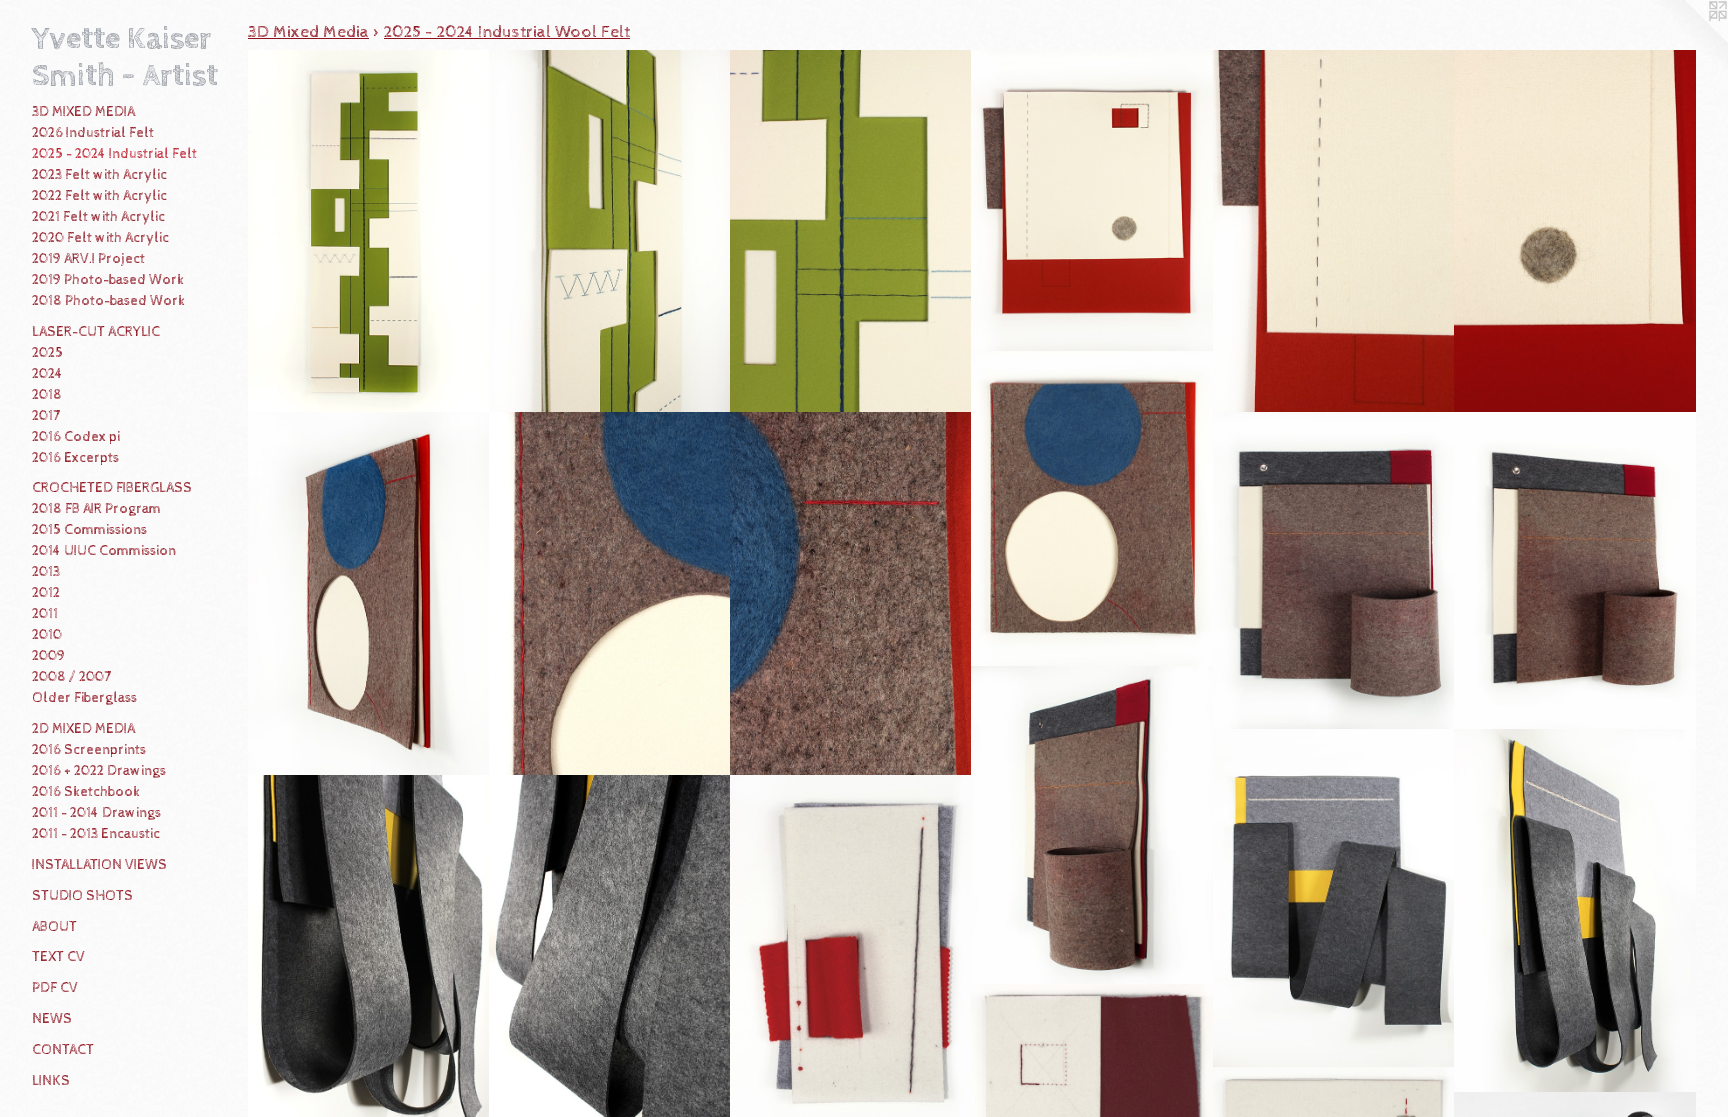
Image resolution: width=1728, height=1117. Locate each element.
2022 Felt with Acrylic (99, 196)
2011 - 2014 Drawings (96, 813)
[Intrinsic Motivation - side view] (1575, 911)
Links (51, 1081)
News (52, 1019)
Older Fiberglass (84, 698)
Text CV (58, 957)
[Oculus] (1092, 509)
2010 (47, 635)
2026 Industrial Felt (93, 133)
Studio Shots (82, 896)
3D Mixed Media (83, 112)
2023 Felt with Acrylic (99, 175)
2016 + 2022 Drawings (99, 771)
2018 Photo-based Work (108, 301)
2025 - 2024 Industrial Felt (114, 154)
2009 (48, 656)
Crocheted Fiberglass (112, 488)
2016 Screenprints (89, 750)
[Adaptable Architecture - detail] (1334, 232)
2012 (46, 593)
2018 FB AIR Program (96, 509)
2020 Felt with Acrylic (100, 238)
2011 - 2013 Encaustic (96, 834)
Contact (63, 1050)
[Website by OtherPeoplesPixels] (1688, 40)
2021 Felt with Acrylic (98, 217)
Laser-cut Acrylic (96, 332)
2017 (46, 416)
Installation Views (99, 865)
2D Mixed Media (83, 729)
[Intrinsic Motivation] (1334, 898)
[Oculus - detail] (610, 594)
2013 (46, 572)
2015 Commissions (89, 530)
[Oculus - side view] (369, 594)
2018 (47, 395)
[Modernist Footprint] (369, 232)
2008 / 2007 (71, 677)
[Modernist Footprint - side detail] (610, 232)
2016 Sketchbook (86, 792)
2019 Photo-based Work (108, 280)
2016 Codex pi (76, 437)
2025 (47, 353)
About (54, 927)
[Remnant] (1334, 571)
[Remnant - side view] (1575, 571)
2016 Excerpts (75, 458)
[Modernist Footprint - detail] (851, 232)
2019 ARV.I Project (88, 259)
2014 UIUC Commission (104, 551)
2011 (45, 614)
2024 (47, 374)
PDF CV (55, 988)
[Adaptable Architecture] (1092, 201)
